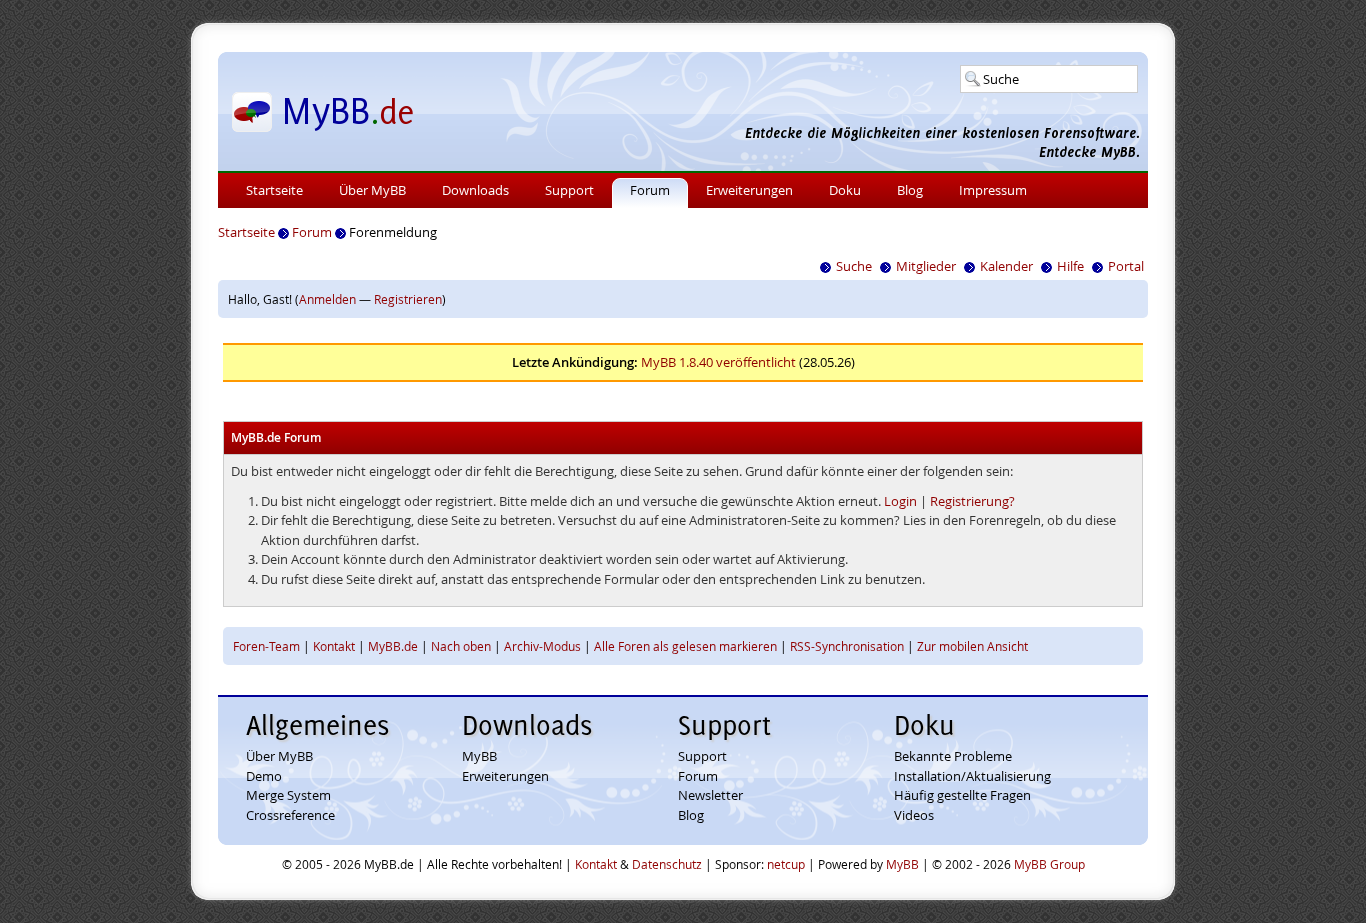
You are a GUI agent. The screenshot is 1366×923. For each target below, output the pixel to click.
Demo (264, 776)
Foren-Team (266, 646)
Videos (914, 815)
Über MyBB (372, 190)
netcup (786, 864)
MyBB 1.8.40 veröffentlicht (718, 362)
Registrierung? (972, 501)
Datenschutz (667, 864)
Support (569, 190)
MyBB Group (1049, 864)
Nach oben (461, 646)
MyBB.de (393, 646)
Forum (650, 190)
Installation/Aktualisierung (972, 776)
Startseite (274, 190)
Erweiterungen (749, 190)
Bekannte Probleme (953, 756)
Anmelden (327, 299)
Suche (854, 266)
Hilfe (1070, 266)
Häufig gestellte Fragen (962, 795)
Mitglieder (926, 266)
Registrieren (408, 299)
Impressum (993, 190)
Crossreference (290, 815)
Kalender (1006, 266)
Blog (910, 190)
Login (900, 501)
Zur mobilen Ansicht (972, 646)
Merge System (288, 795)
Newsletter (710, 795)
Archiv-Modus (542, 646)
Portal (1126, 266)
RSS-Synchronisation (847, 646)
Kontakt (334, 646)
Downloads (475, 190)
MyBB (479, 756)
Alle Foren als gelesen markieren (685, 646)
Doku (845, 190)
